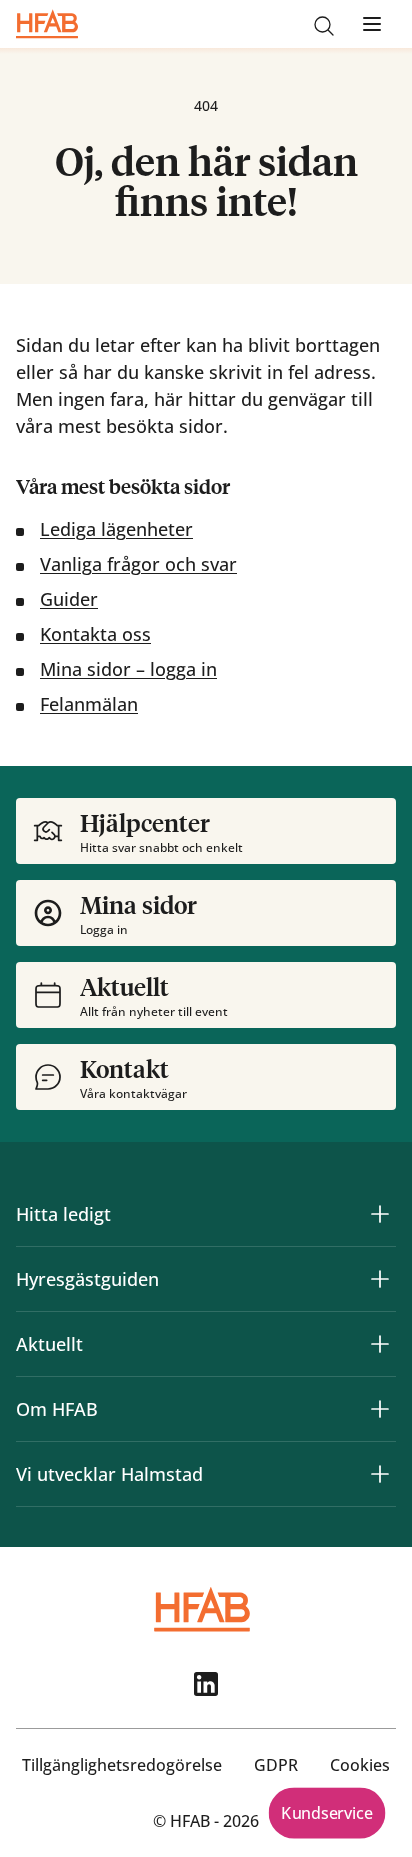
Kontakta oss (95, 634)
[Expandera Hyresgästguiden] (380, 1279)
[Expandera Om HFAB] (380, 1409)
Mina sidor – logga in (128, 669)
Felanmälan (89, 704)
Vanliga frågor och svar (138, 564)
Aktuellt (49, 1344)
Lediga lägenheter (116, 529)
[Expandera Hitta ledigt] (380, 1214)
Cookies (360, 1765)
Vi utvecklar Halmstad (109, 1474)
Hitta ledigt (63, 1214)
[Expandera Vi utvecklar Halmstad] (380, 1474)
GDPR (276, 1765)
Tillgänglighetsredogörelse (122, 1765)
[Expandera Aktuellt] (380, 1344)
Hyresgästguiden (87, 1279)
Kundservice (326, 1813)
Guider (69, 599)
